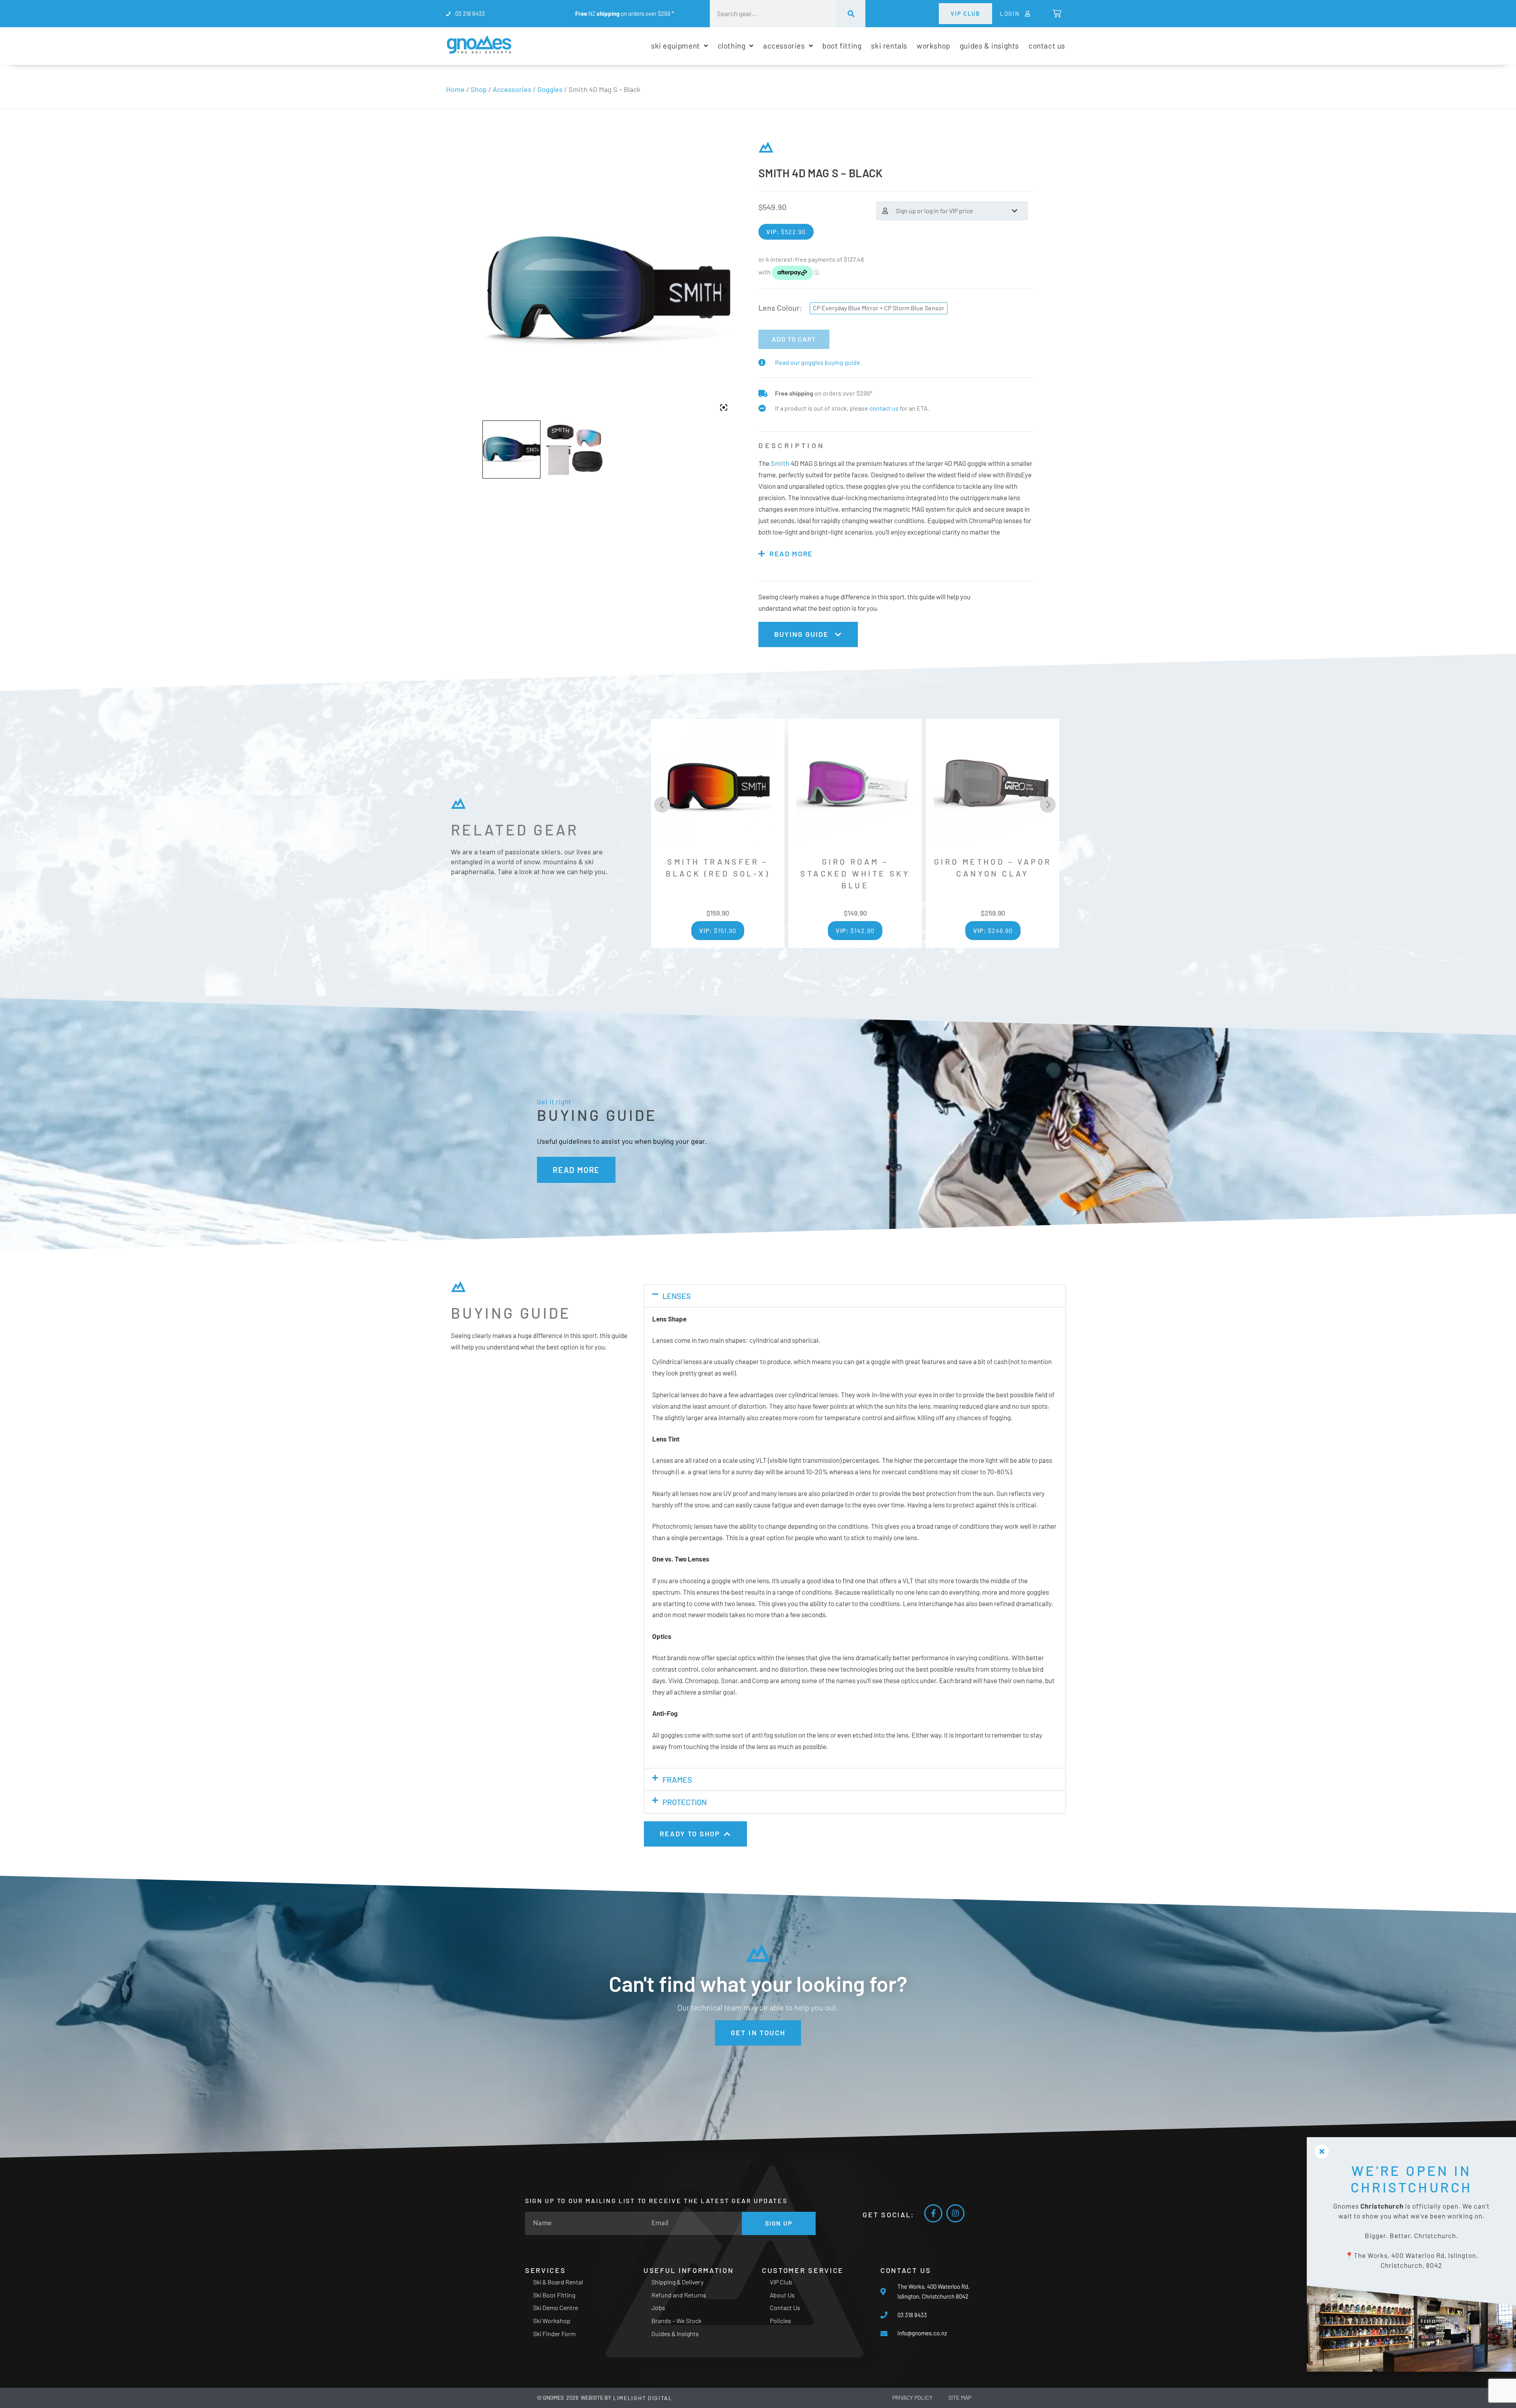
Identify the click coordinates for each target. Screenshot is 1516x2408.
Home (455, 89)
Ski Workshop (552, 2321)
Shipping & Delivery (677, 2282)
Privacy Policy (912, 2398)
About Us (782, 2295)
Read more (791, 554)
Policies (781, 2321)
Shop (479, 89)
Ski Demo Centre (555, 2308)
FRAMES (677, 1779)
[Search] (851, 14)
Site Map (960, 2398)
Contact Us (785, 2308)
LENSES (677, 1296)
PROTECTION (685, 1802)
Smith (780, 463)
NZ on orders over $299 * (625, 13)
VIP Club (781, 2282)
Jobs (658, 2308)
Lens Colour (779, 308)
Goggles (550, 89)
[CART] (1056, 13)
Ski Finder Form (554, 2334)
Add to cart (794, 339)
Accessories (512, 89)
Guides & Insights (675, 2334)
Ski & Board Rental (558, 2282)
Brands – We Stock (676, 2321)
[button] (855, 1296)
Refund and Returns (679, 2295)
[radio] (879, 308)
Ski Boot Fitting (554, 2295)
